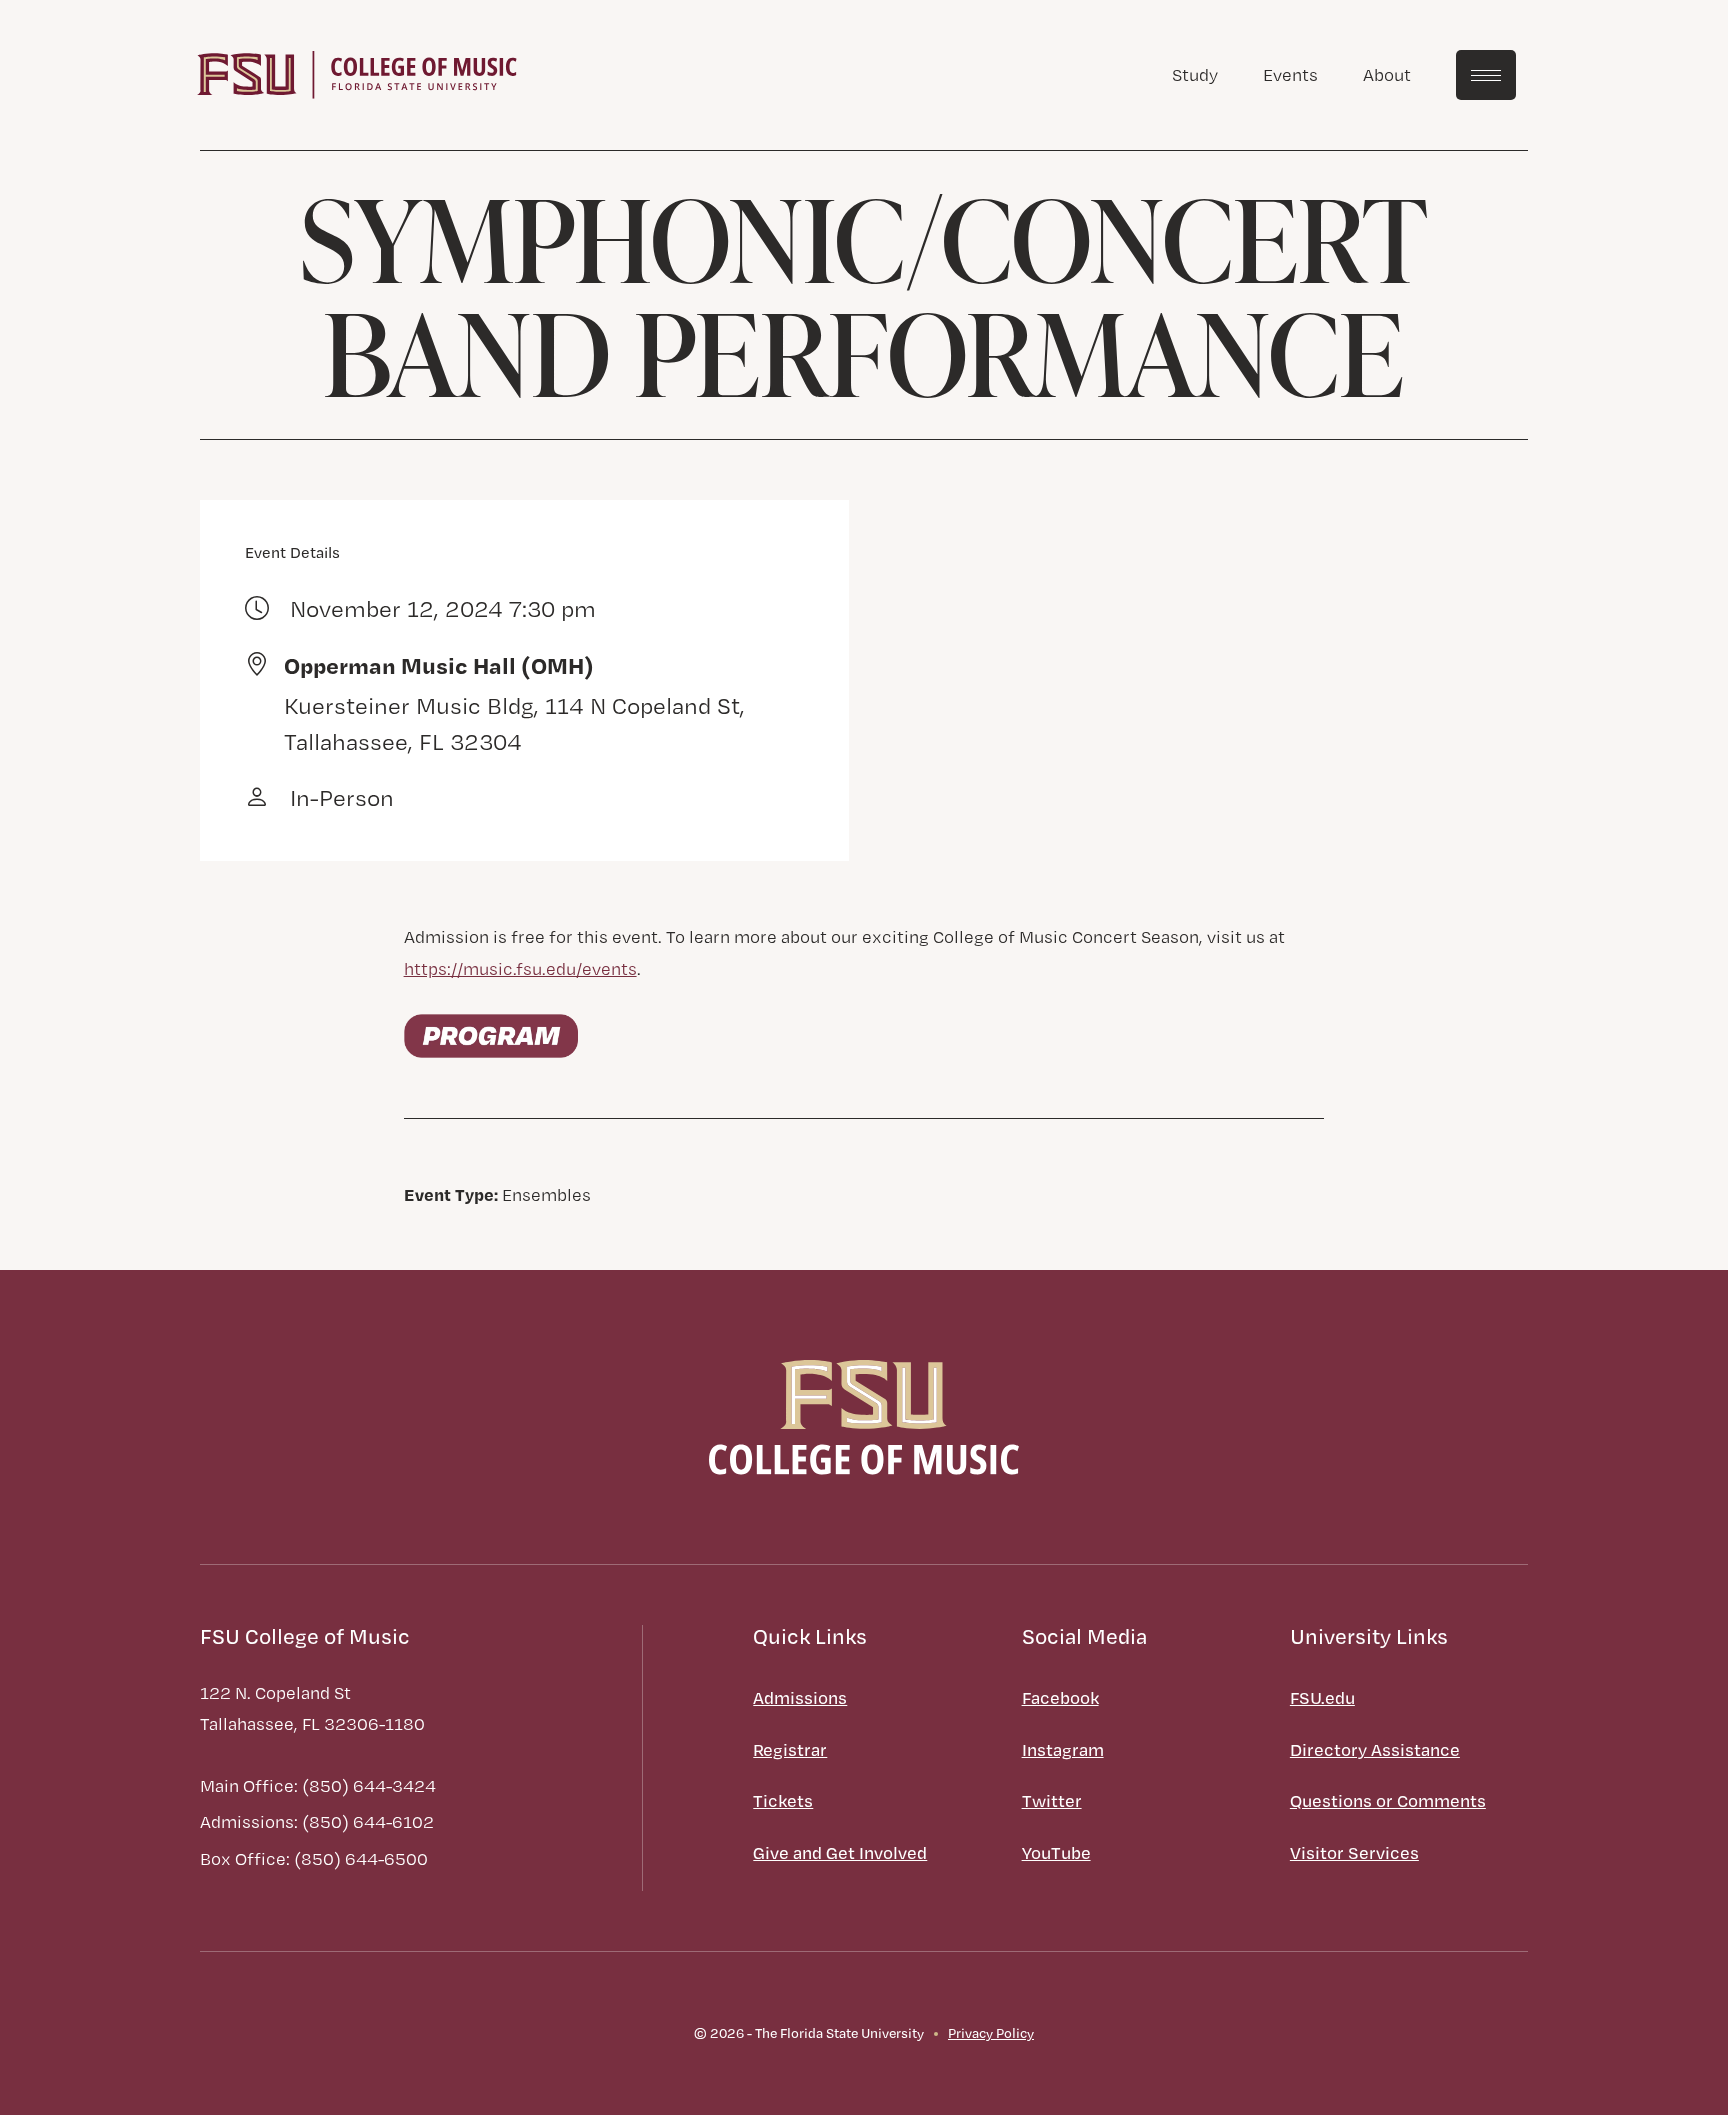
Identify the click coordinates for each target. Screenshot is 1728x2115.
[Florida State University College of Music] (357, 72)
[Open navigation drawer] (1486, 75)
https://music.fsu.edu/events (520, 968)
